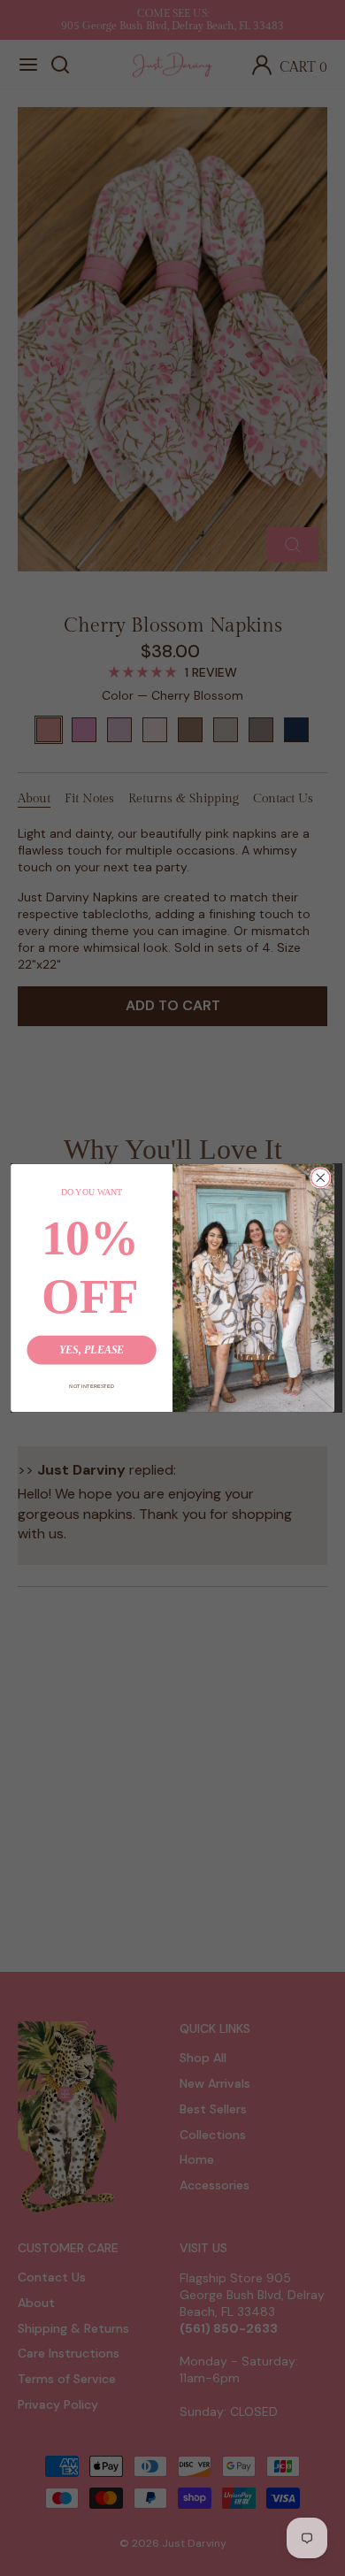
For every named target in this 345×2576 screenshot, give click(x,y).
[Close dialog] (321, 1178)
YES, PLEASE (92, 1349)
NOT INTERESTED (92, 1386)
